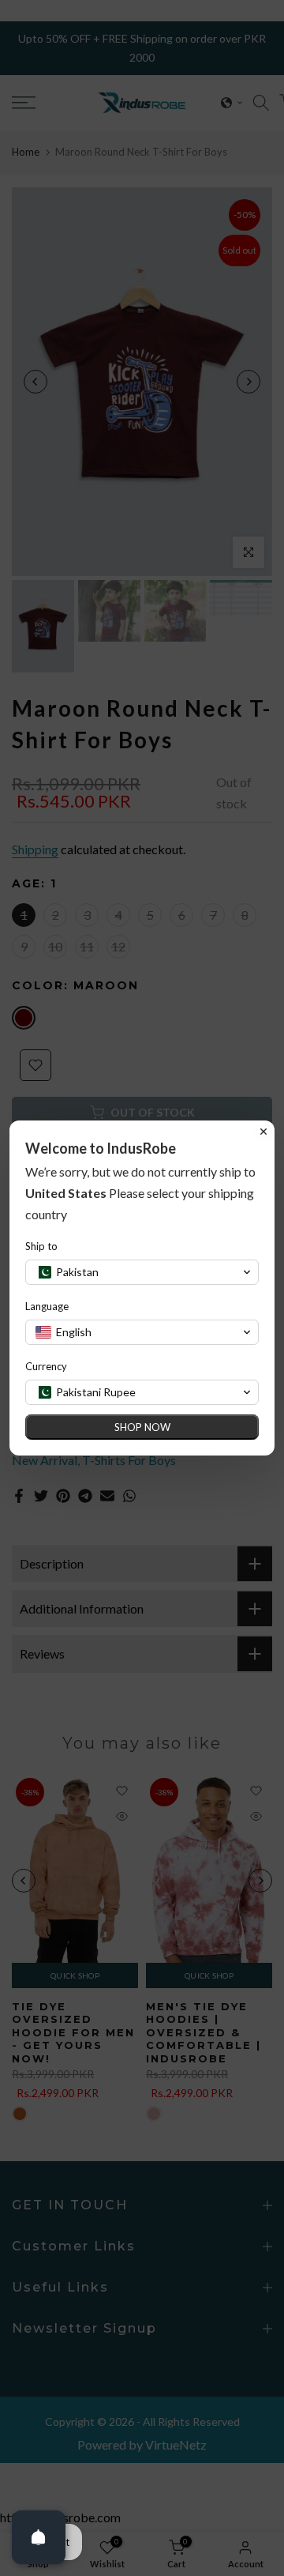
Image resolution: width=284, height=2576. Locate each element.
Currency (46, 1366)
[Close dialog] (263, 1132)
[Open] (39, 2537)
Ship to (41, 1246)
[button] (142, 1272)
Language (47, 1306)
